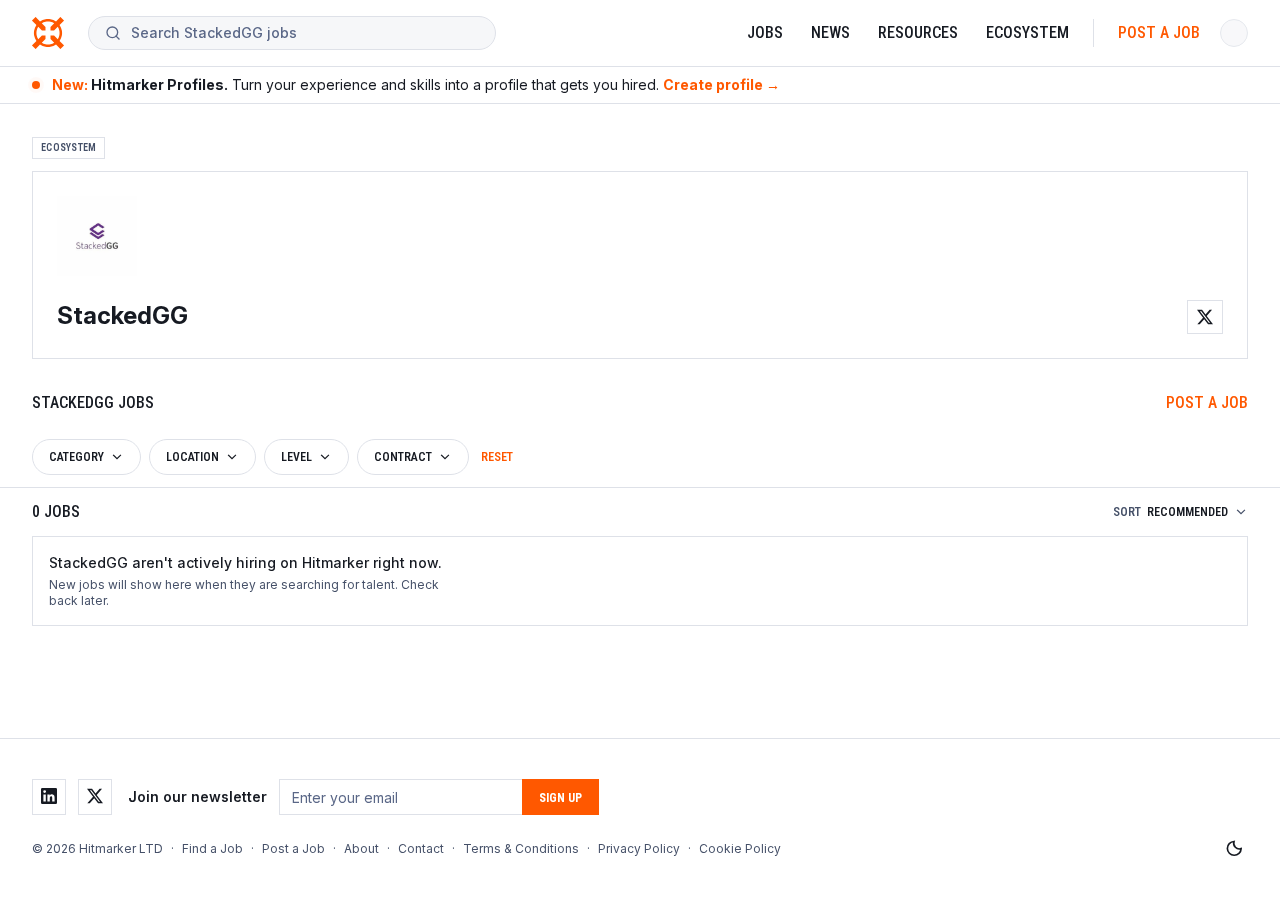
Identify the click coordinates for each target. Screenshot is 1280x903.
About (361, 848)
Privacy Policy (639, 848)
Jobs (765, 32)
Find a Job (212, 848)
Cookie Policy (740, 848)
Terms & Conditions (521, 848)
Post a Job (1159, 32)
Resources (918, 32)
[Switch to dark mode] (1234, 849)
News (830, 32)
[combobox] (305, 33)
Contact (421, 848)
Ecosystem (1027, 32)
